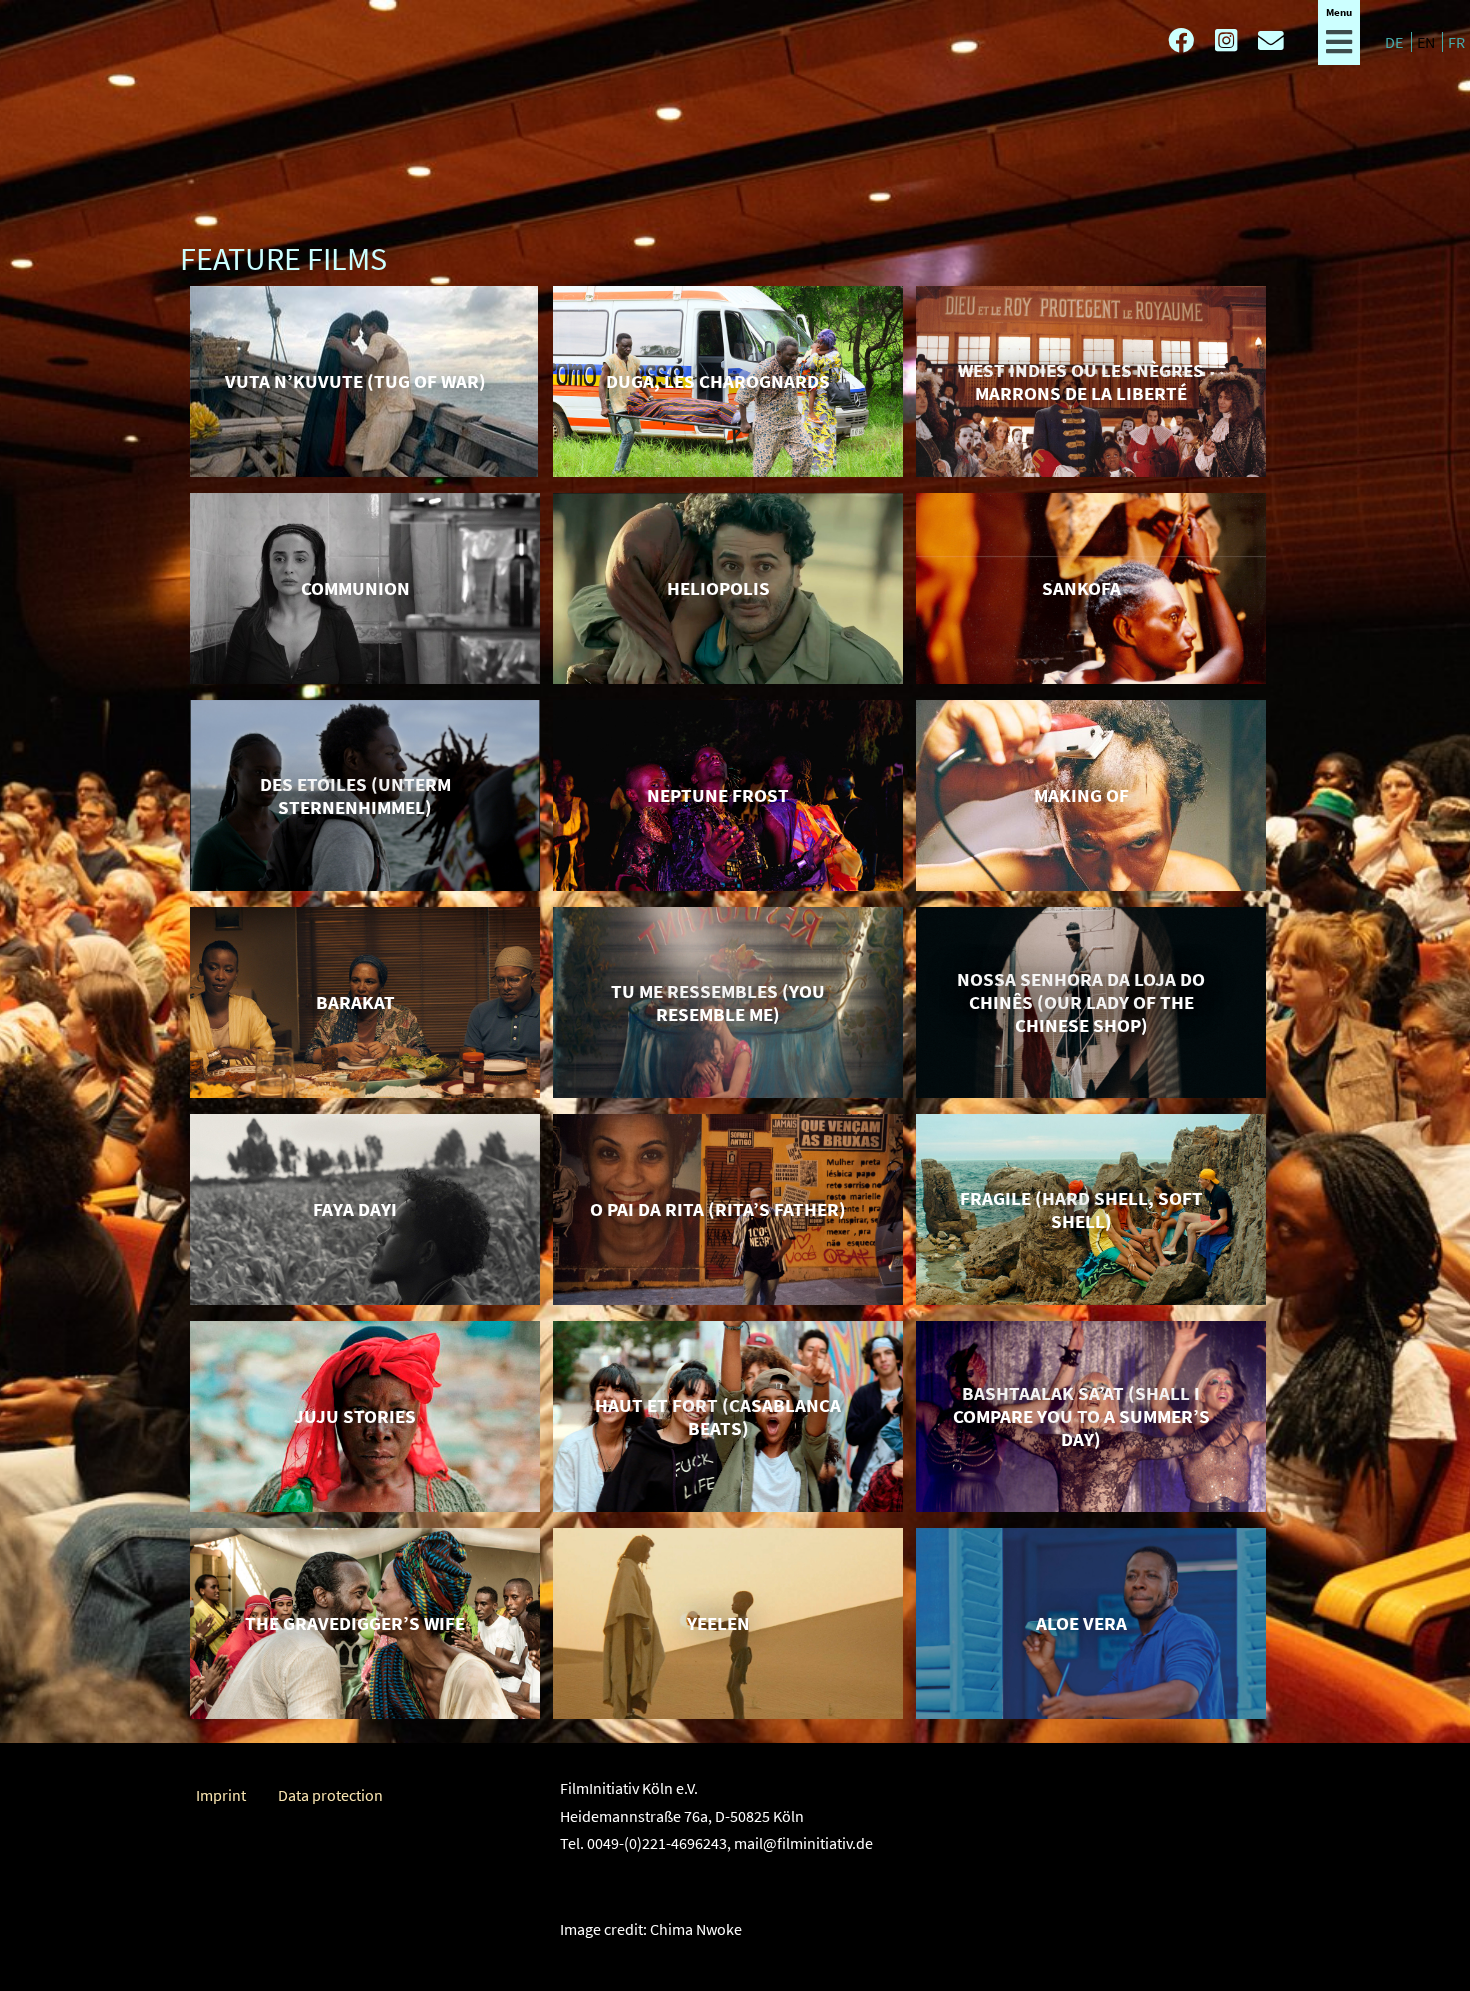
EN (1427, 42)
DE (1395, 42)
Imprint (221, 1795)
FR (1456, 42)
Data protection (330, 1795)
